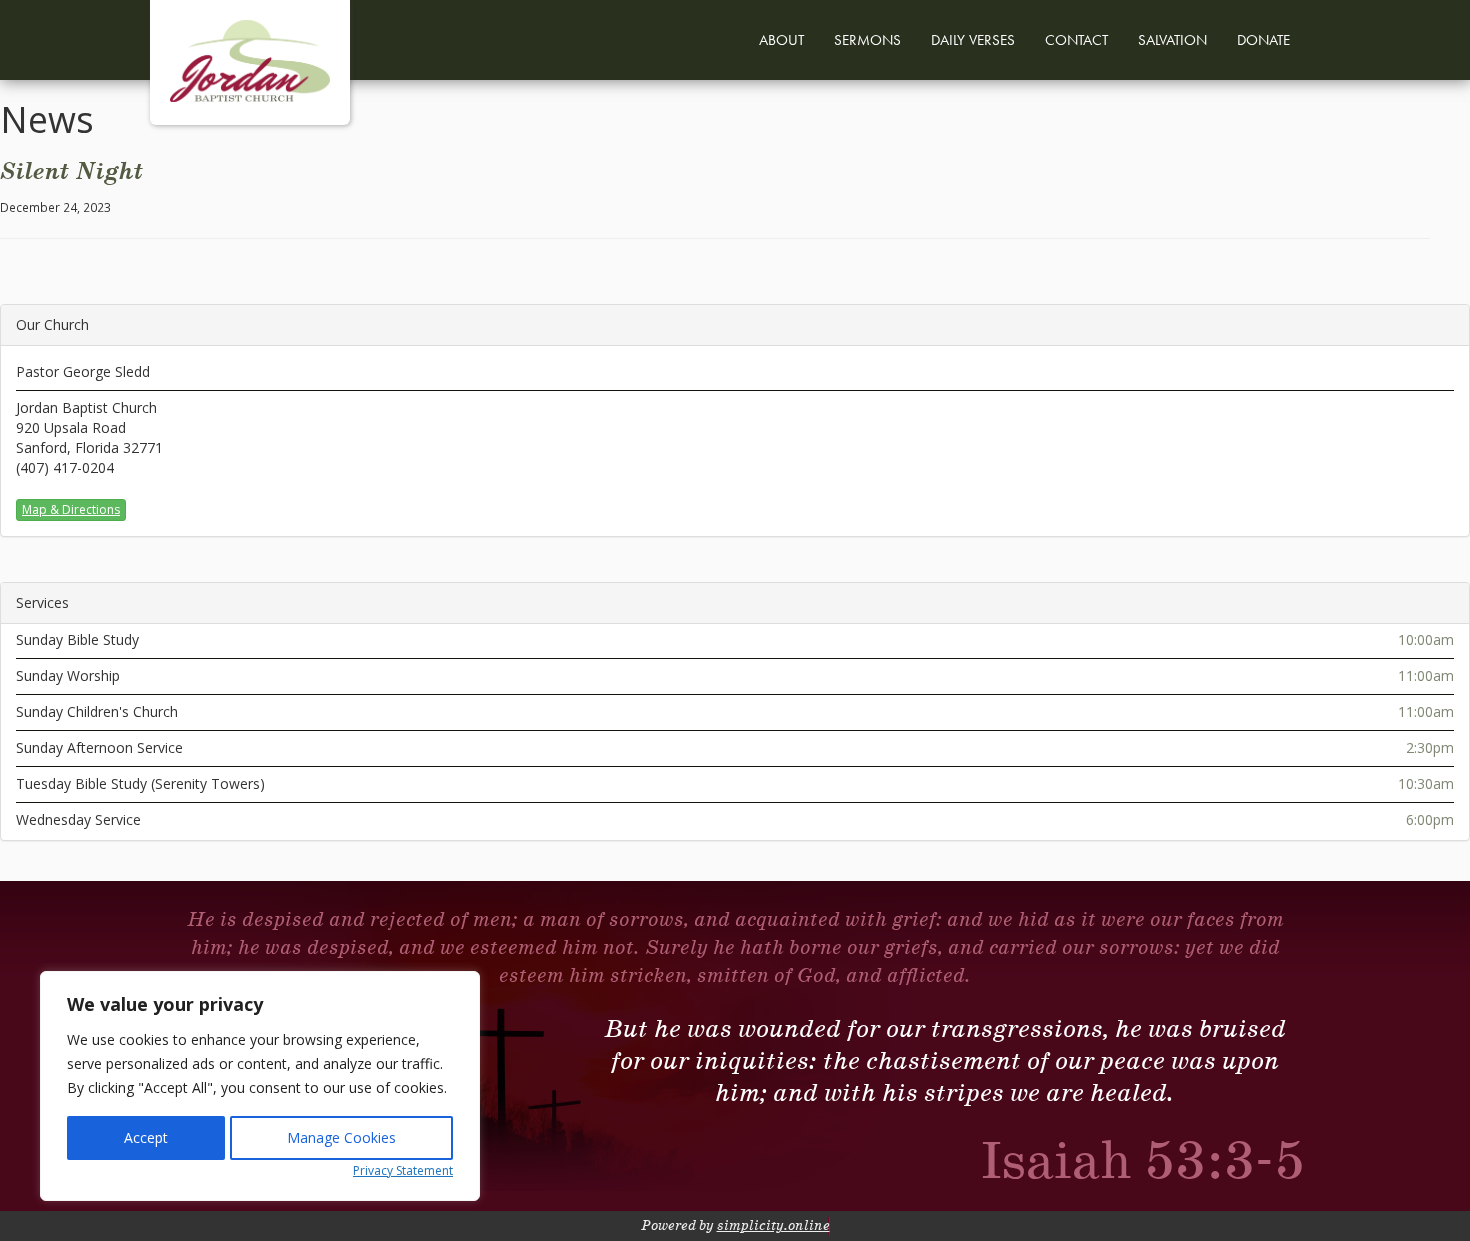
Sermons (867, 40)
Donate (1263, 40)
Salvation (1172, 40)
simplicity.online (773, 1226)
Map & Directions (71, 509)
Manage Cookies (341, 1137)
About (781, 40)
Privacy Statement (403, 1170)
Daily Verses (973, 40)
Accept (146, 1137)
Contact (1076, 40)
